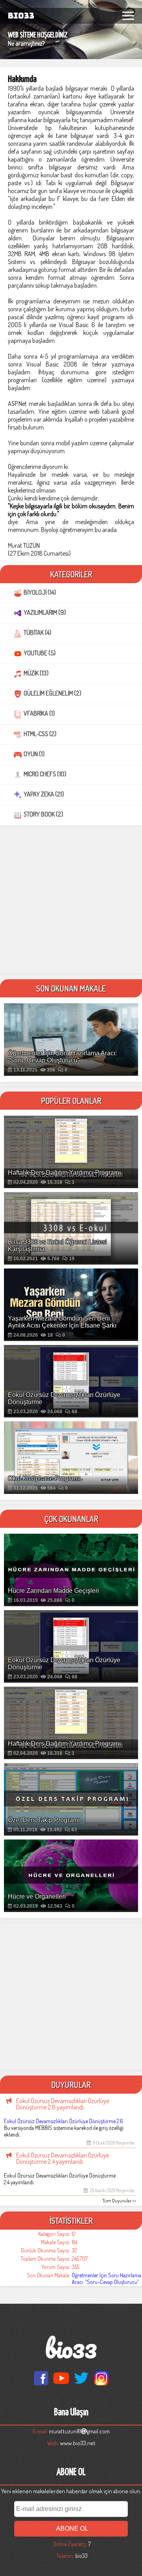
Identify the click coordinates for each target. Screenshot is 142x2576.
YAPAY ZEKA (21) (44, 794)
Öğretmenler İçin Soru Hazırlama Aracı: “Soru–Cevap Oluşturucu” (106, 2278)
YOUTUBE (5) (40, 653)
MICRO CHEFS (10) (45, 774)
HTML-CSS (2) (40, 734)
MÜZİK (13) (36, 673)
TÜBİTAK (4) (37, 632)
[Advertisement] (71, 902)
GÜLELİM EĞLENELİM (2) (52, 693)
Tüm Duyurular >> (119, 2201)
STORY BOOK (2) (43, 814)
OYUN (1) (34, 754)
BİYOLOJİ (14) (40, 592)
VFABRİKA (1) (39, 713)
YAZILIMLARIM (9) (45, 612)
